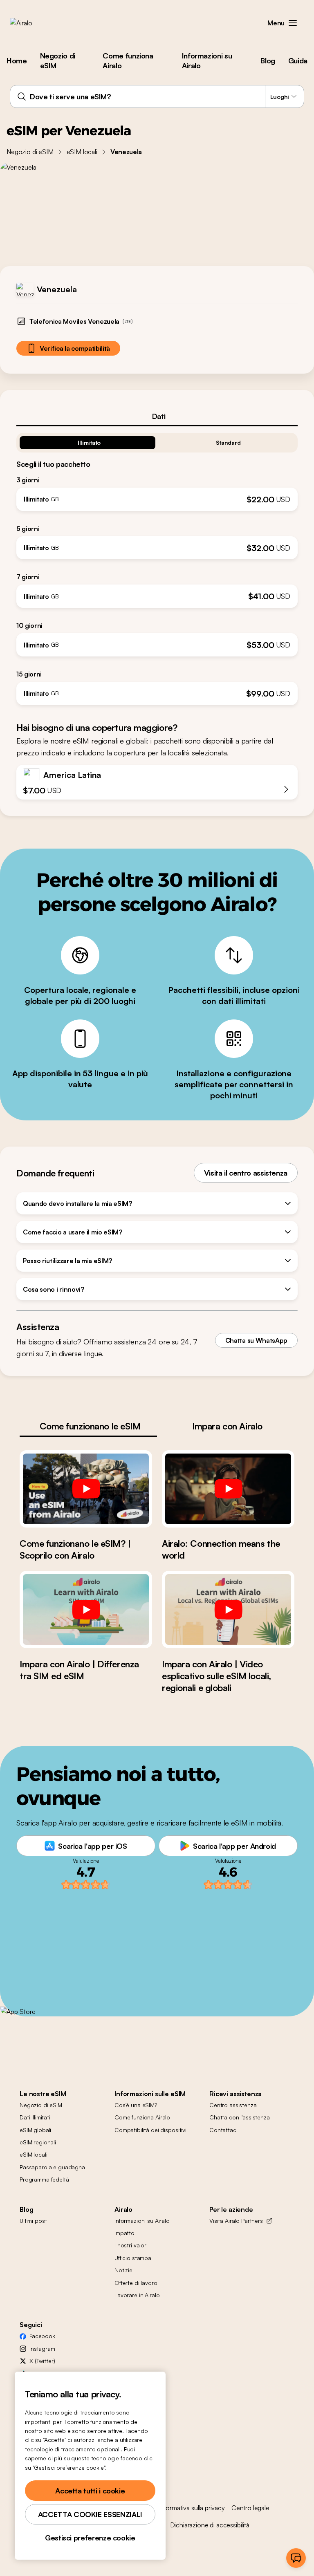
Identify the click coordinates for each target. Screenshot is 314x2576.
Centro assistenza (233, 2105)
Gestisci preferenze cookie (90, 2538)
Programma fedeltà (44, 2179)
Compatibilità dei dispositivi (150, 2130)
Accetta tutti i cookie (90, 2491)
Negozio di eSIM (58, 60)
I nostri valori (131, 2245)
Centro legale (250, 2508)
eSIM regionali (38, 2142)
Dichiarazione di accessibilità (210, 2525)
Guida (298, 60)
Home (17, 60)
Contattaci (223, 2130)
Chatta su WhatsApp (256, 1340)
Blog (268, 60)
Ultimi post (33, 2221)
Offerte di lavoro (136, 2283)
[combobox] (157, 96)
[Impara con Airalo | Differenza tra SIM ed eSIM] (86, 1609)
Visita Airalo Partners (236, 2221)
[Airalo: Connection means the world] (228, 1489)
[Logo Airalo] (34, 23)
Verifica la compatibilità (75, 348)
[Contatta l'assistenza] (296, 2558)
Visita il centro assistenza (246, 1173)
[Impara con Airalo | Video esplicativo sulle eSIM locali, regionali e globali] (228, 1609)
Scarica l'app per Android (234, 1846)
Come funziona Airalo (128, 60)
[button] (293, 23)
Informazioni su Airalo (207, 60)
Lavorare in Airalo (137, 2295)
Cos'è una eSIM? (136, 2105)
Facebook (42, 2336)
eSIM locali (82, 152)
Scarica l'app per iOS (92, 1846)
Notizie (123, 2270)
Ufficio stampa (133, 2258)
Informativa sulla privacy (192, 2508)
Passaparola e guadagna (52, 2167)
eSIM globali (35, 2130)
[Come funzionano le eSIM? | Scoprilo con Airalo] (86, 1489)
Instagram (42, 2349)
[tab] (157, 416)
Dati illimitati (35, 2117)
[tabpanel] (157, 566)
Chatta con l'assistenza (240, 2117)
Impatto (124, 2233)
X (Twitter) (42, 2361)
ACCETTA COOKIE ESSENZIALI (90, 2514)
